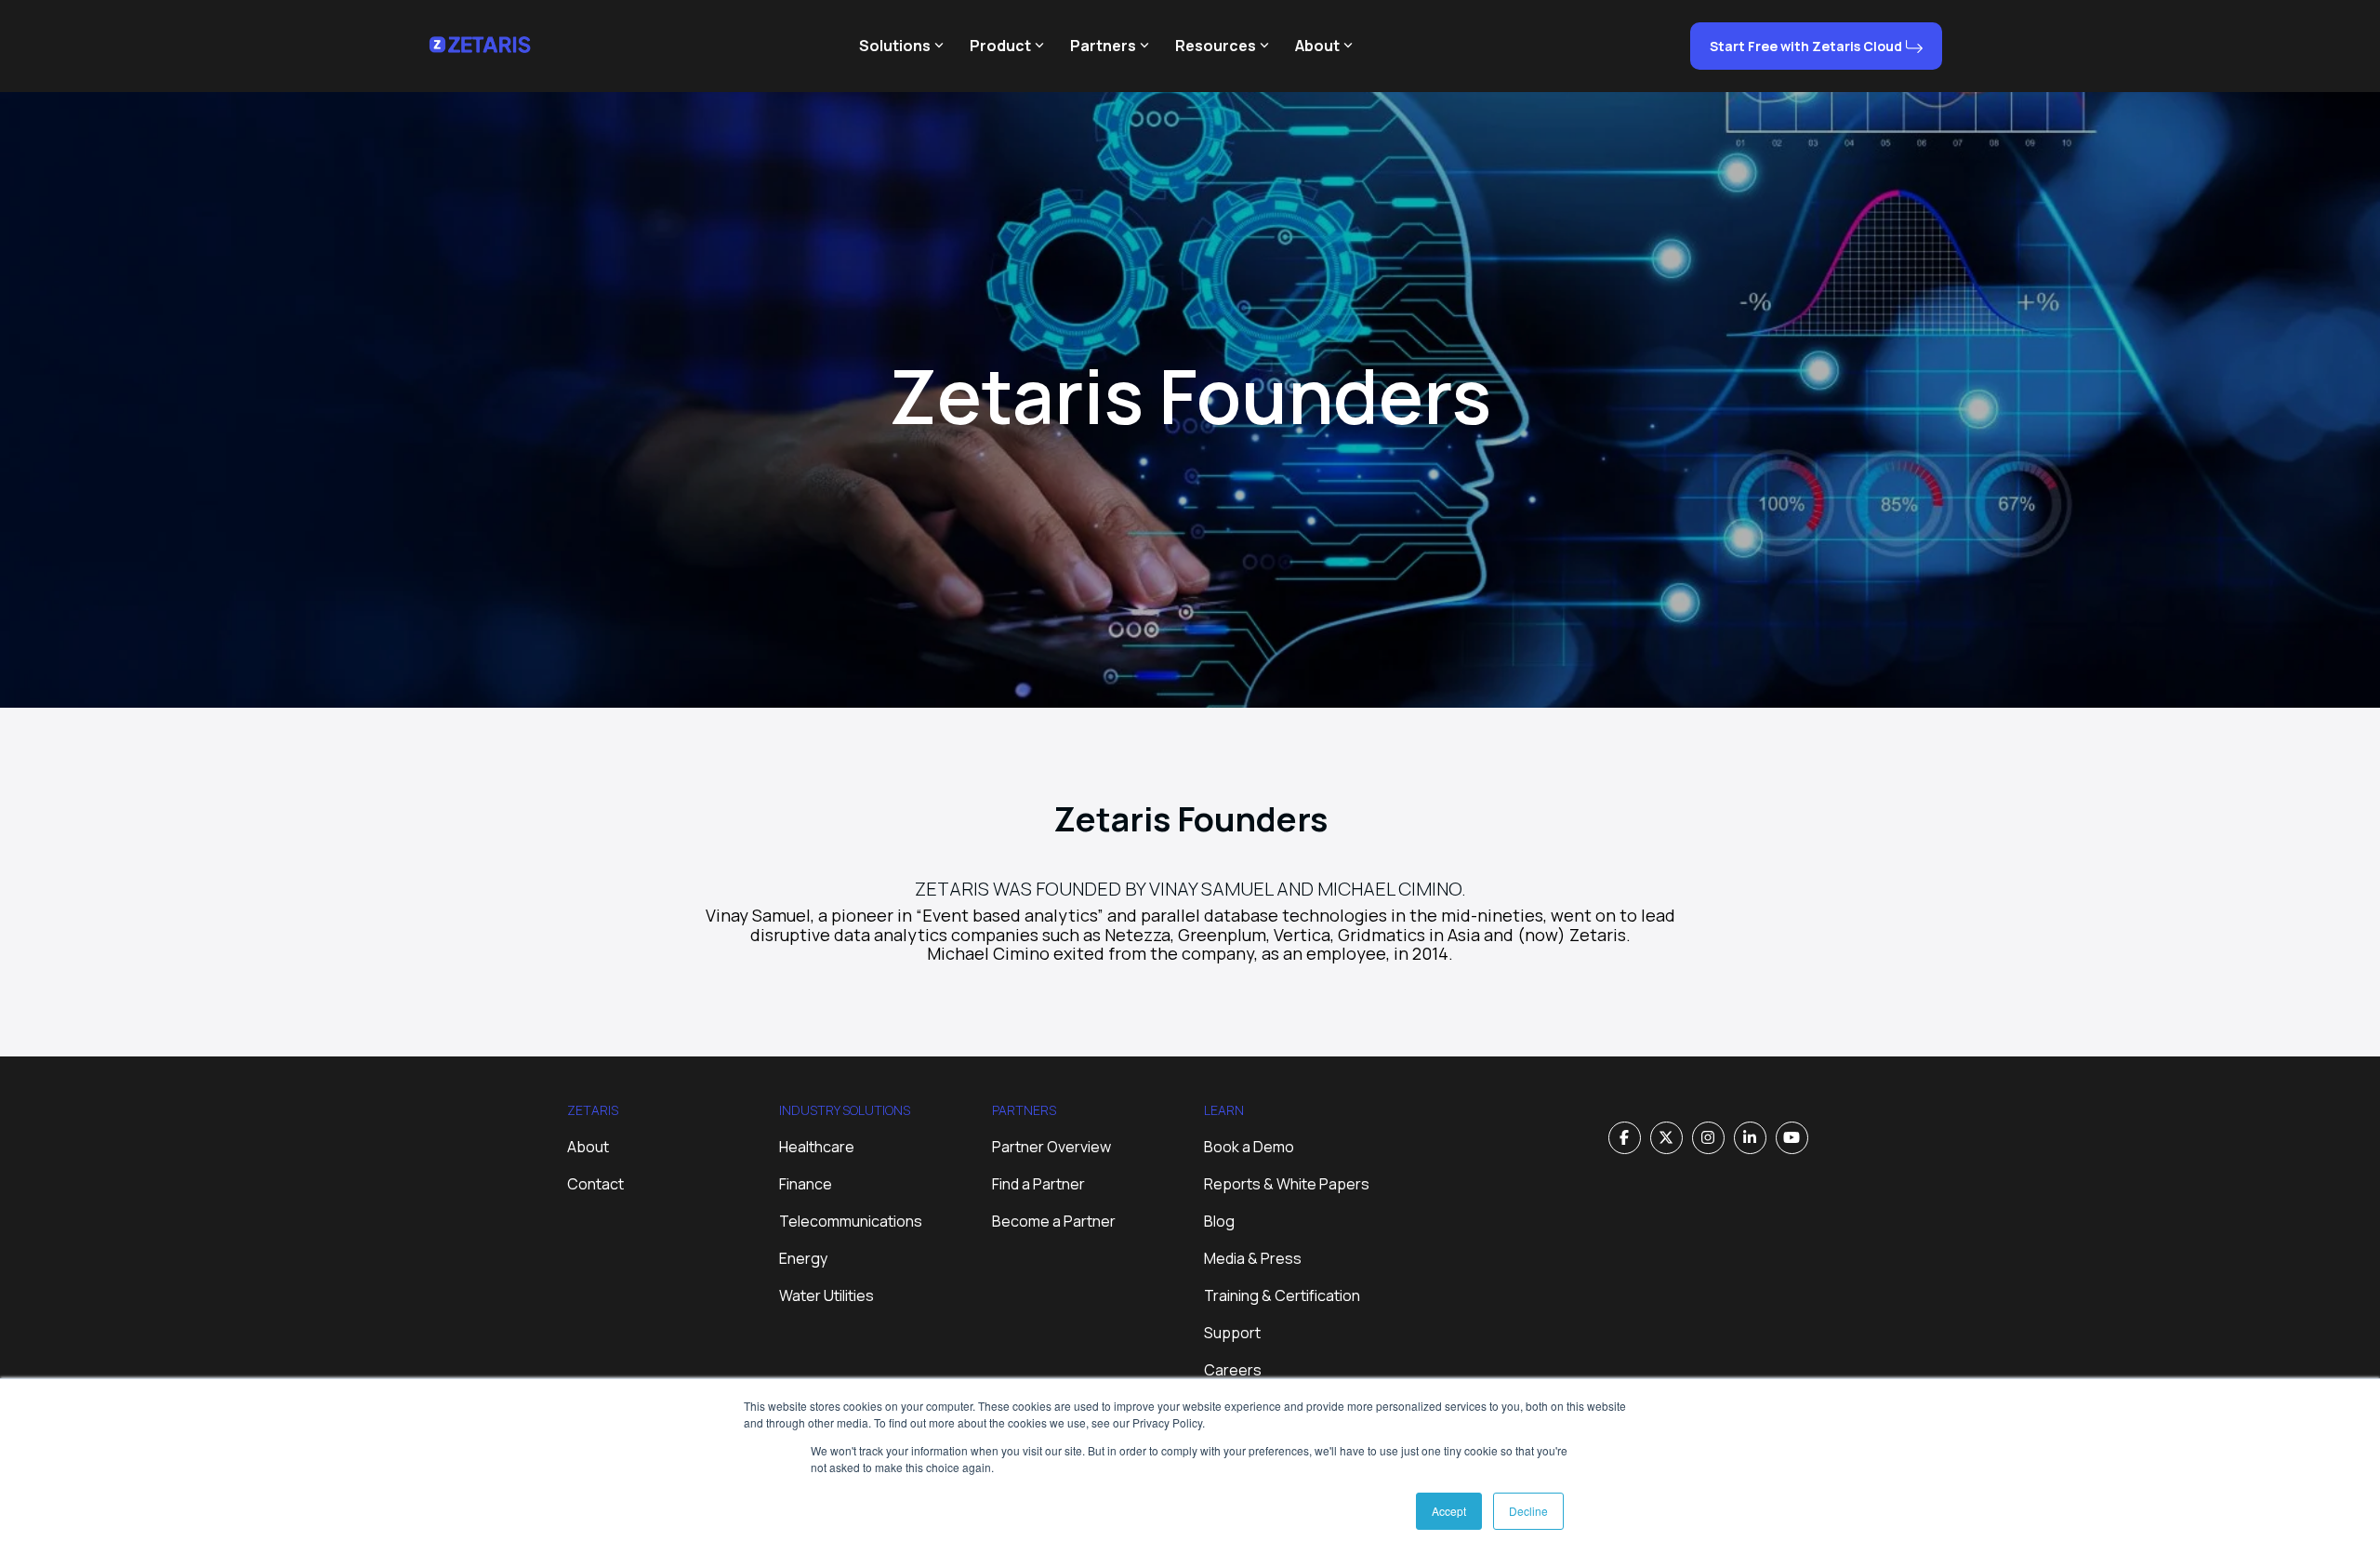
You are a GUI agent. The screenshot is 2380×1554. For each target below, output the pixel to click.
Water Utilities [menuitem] (826, 1295)
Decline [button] (1528, 1511)
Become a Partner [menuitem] (1054, 1221)
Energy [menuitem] (803, 1258)
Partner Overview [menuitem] (1051, 1147)
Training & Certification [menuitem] (1282, 1295)
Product (1000, 46)
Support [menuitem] (1232, 1333)
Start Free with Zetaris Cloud (1806, 46)
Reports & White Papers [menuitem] (1287, 1184)
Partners (1103, 46)
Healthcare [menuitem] (817, 1147)
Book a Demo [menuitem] (1249, 1147)
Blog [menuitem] (1219, 1221)
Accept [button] (1449, 1511)
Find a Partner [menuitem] (1038, 1184)
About (1317, 46)
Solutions (895, 46)
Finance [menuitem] (806, 1184)
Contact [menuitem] (595, 1184)
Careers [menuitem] (1233, 1370)
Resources (1216, 46)
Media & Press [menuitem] (1253, 1258)
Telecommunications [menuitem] (851, 1221)
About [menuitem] (588, 1147)
